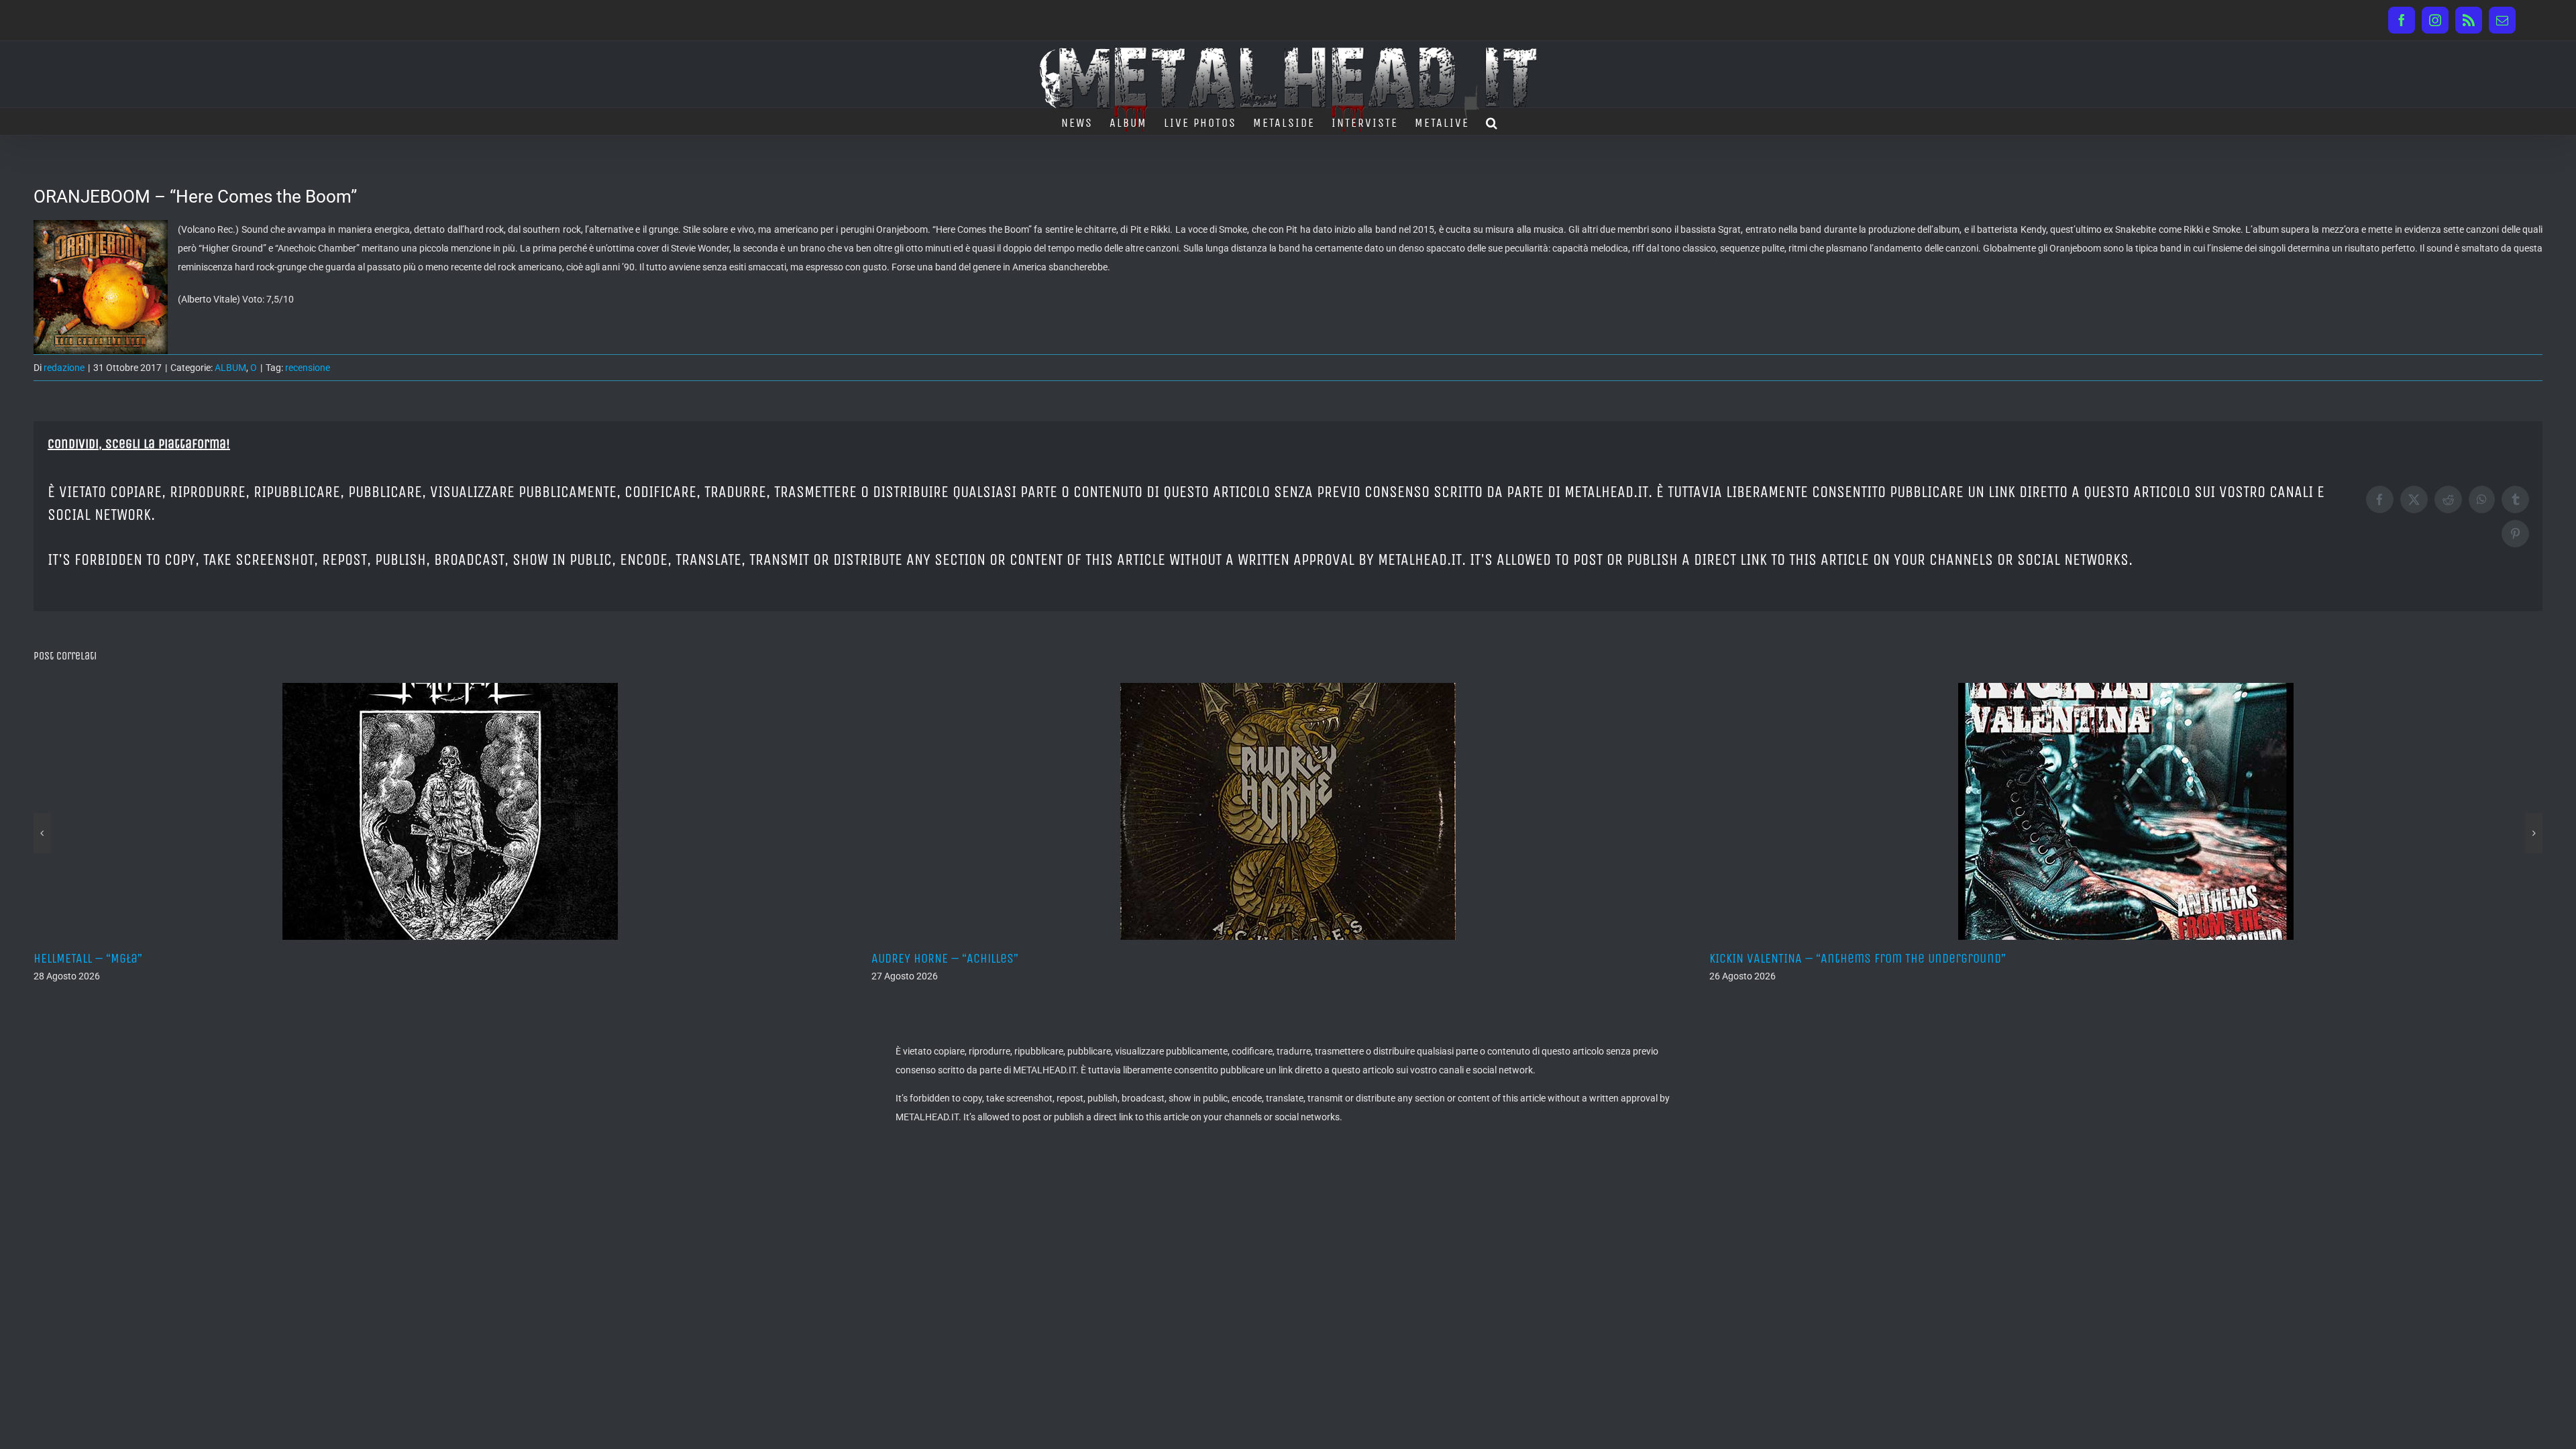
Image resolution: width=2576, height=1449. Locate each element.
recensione (308, 368)
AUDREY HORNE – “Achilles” (107, 958)
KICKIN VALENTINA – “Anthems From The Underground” (1020, 958)
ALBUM (230, 368)
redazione (64, 368)
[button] (1492, 121)
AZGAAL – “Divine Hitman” (1778, 958)
